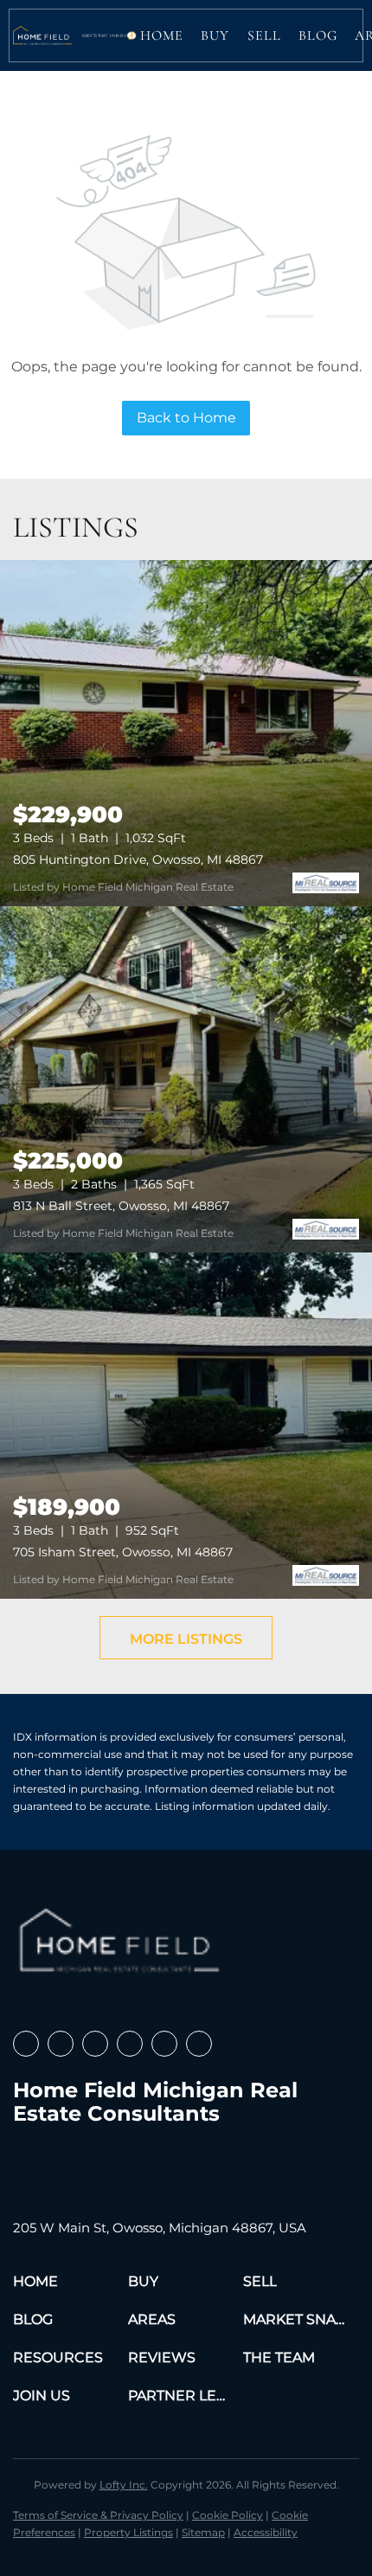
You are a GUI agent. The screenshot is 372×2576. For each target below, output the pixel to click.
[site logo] (122, 1947)
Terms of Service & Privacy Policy (98, 2515)
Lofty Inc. (124, 2485)
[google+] (199, 2044)
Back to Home (186, 418)
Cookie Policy (228, 2515)
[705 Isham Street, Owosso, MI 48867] (186, 1426)
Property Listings (128, 2532)
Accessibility (266, 2532)
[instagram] (130, 2044)
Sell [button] (264, 35)
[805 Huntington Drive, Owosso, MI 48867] (186, 733)
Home (162, 35)
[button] (42, 35)
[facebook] (26, 2044)
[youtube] (164, 2044)
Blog (318, 35)
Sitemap (203, 2532)
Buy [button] (215, 35)
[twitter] (95, 2044)
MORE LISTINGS (186, 1639)
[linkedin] (61, 2044)
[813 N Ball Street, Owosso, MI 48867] (186, 1079)
